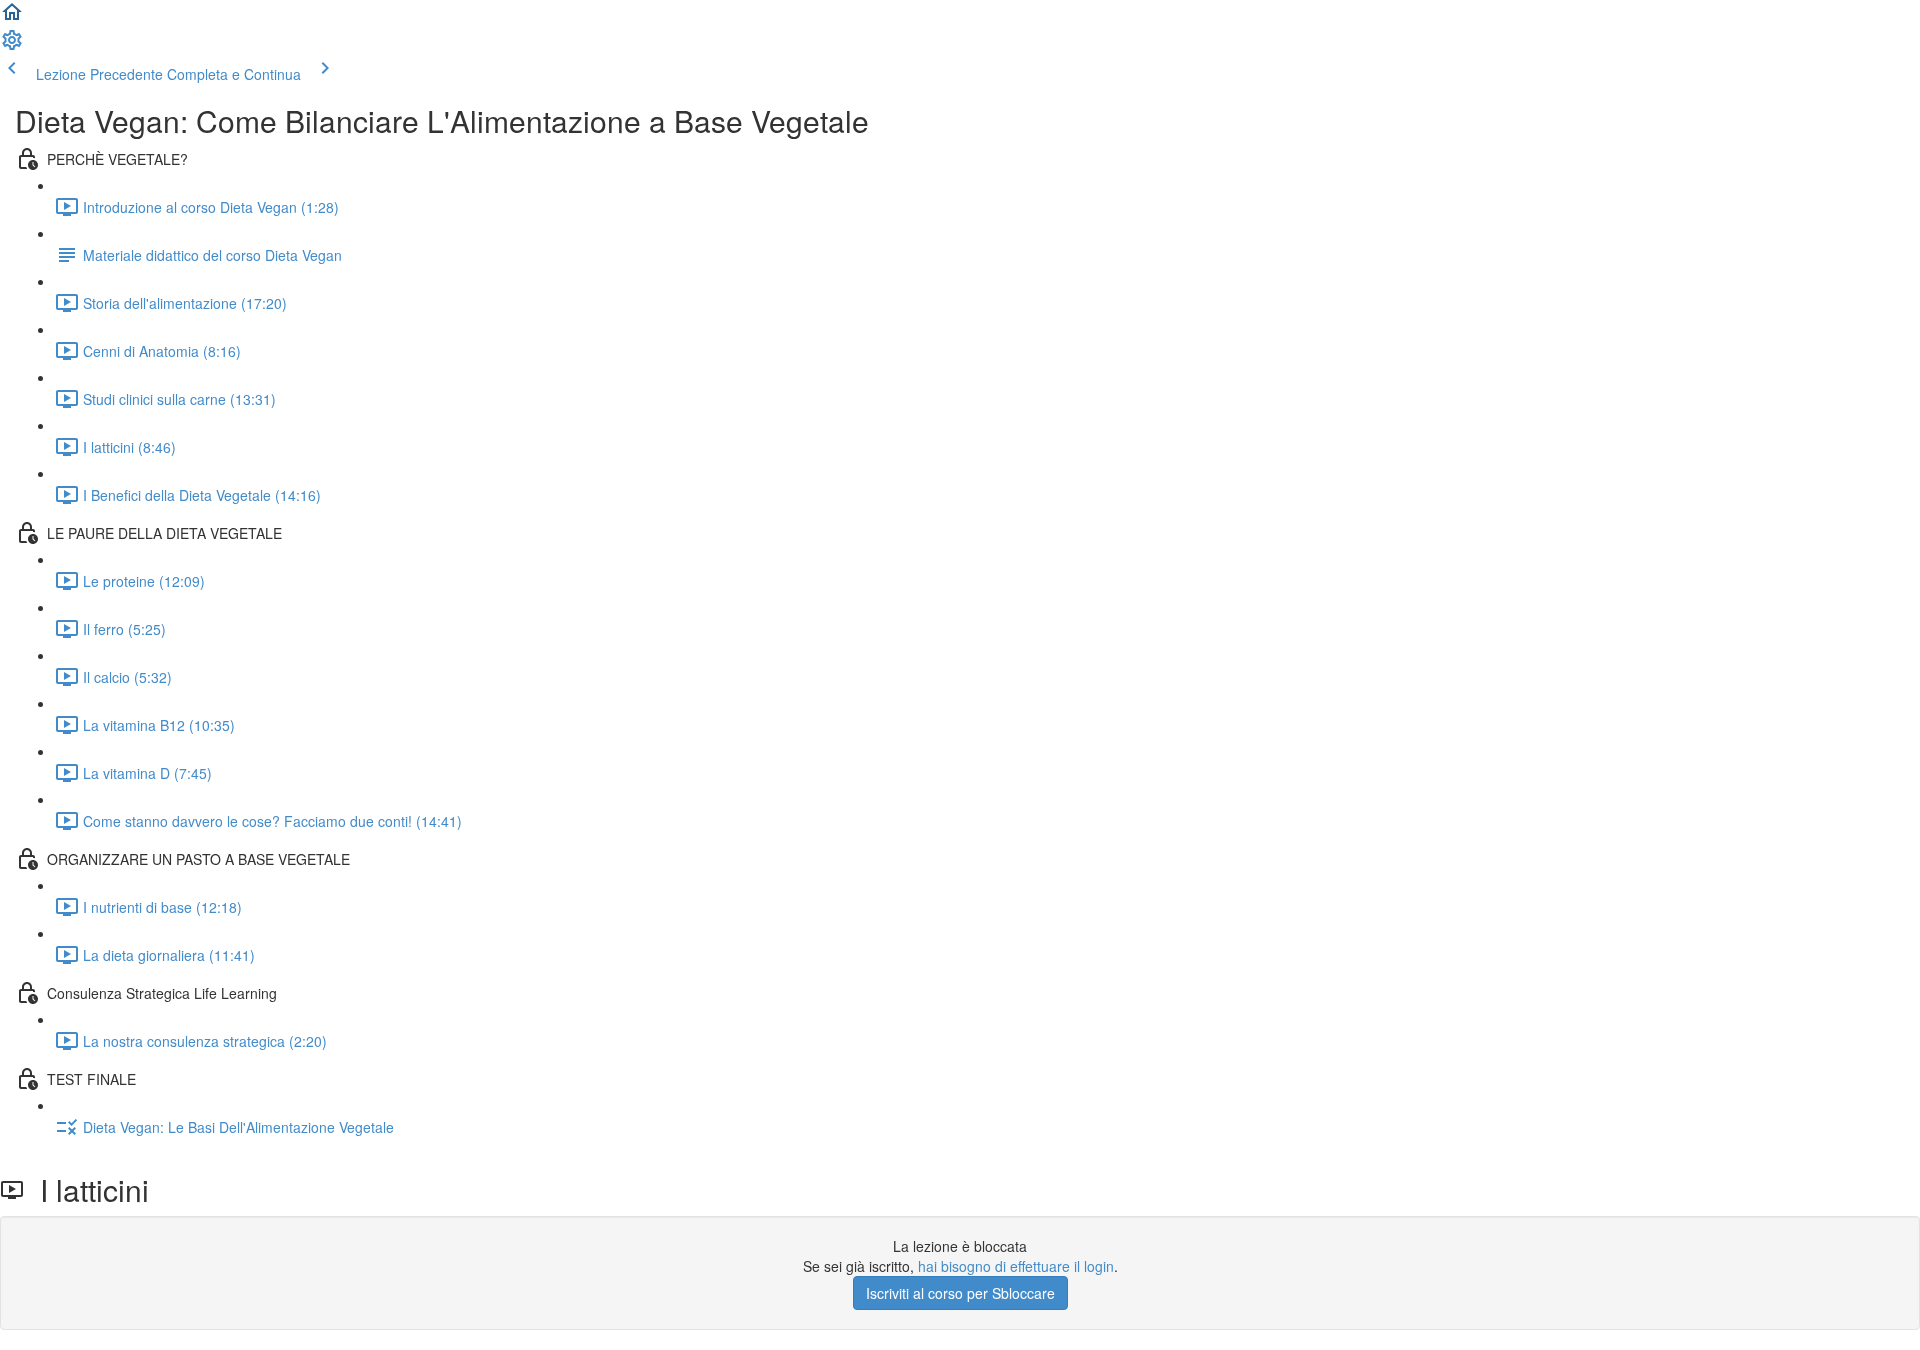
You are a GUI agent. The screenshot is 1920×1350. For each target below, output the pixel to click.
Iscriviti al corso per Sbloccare (960, 1293)
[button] (12, 18)
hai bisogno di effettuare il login (1016, 1266)
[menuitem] (12, 46)
